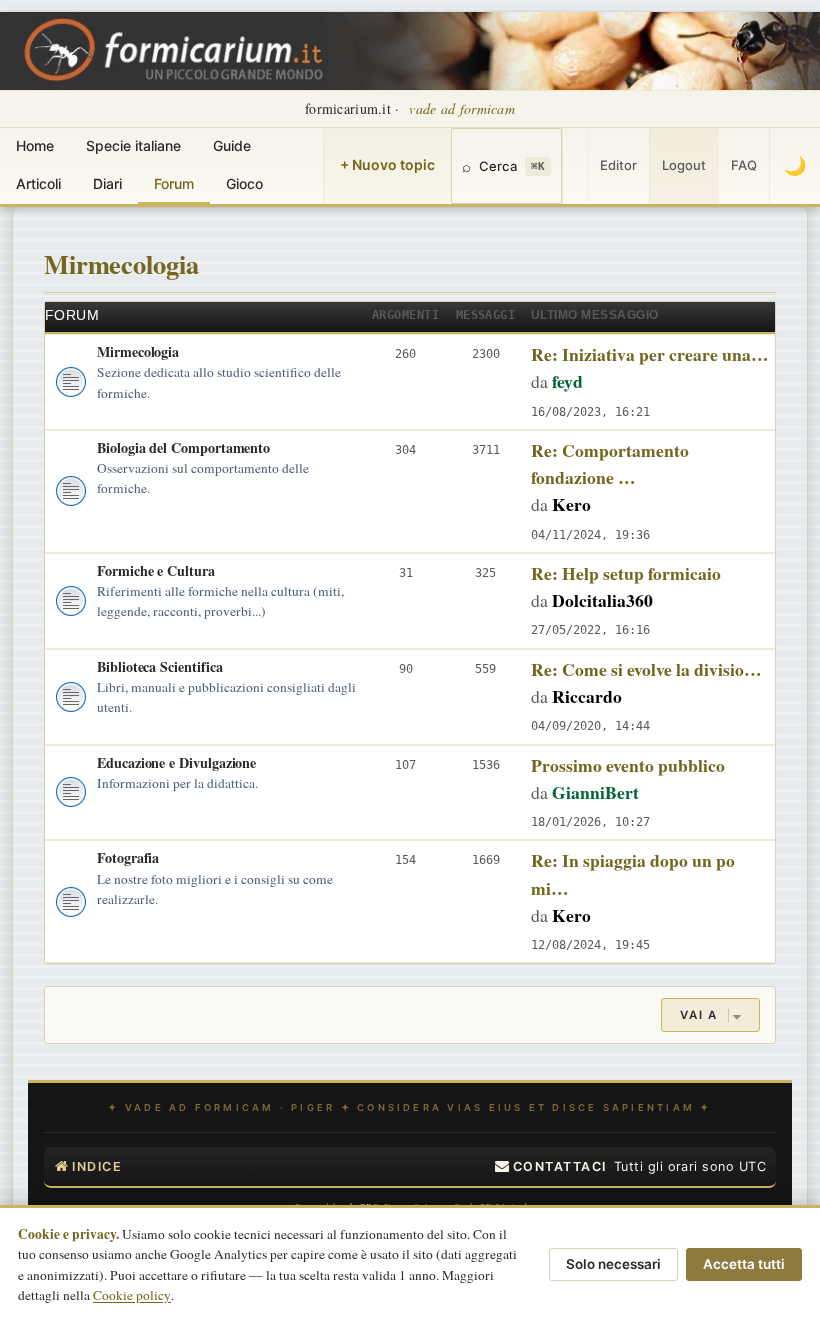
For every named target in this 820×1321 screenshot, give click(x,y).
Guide (232, 145)
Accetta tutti (744, 1264)
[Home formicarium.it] (410, 51)
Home (35, 145)
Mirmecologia (121, 263)
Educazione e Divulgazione (176, 762)
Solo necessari (613, 1264)
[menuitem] (551, 1167)
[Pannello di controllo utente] (575, 166)
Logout (684, 165)
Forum (174, 183)
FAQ (744, 165)
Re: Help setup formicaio (626, 573)
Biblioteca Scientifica (159, 666)
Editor (618, 165)
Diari (107, 183)
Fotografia (128, 857)
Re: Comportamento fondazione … (610, 463)
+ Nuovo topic (387, 164)
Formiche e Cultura (156, 570)
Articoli (38, 183)
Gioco (244, 183)
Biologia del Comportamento (183, 447)
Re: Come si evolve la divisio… (646, 669)
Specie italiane (133, 145)
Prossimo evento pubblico (628, 765)
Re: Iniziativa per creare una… (650, 354)
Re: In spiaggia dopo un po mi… (633, 873)
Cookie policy (132, 1295)
